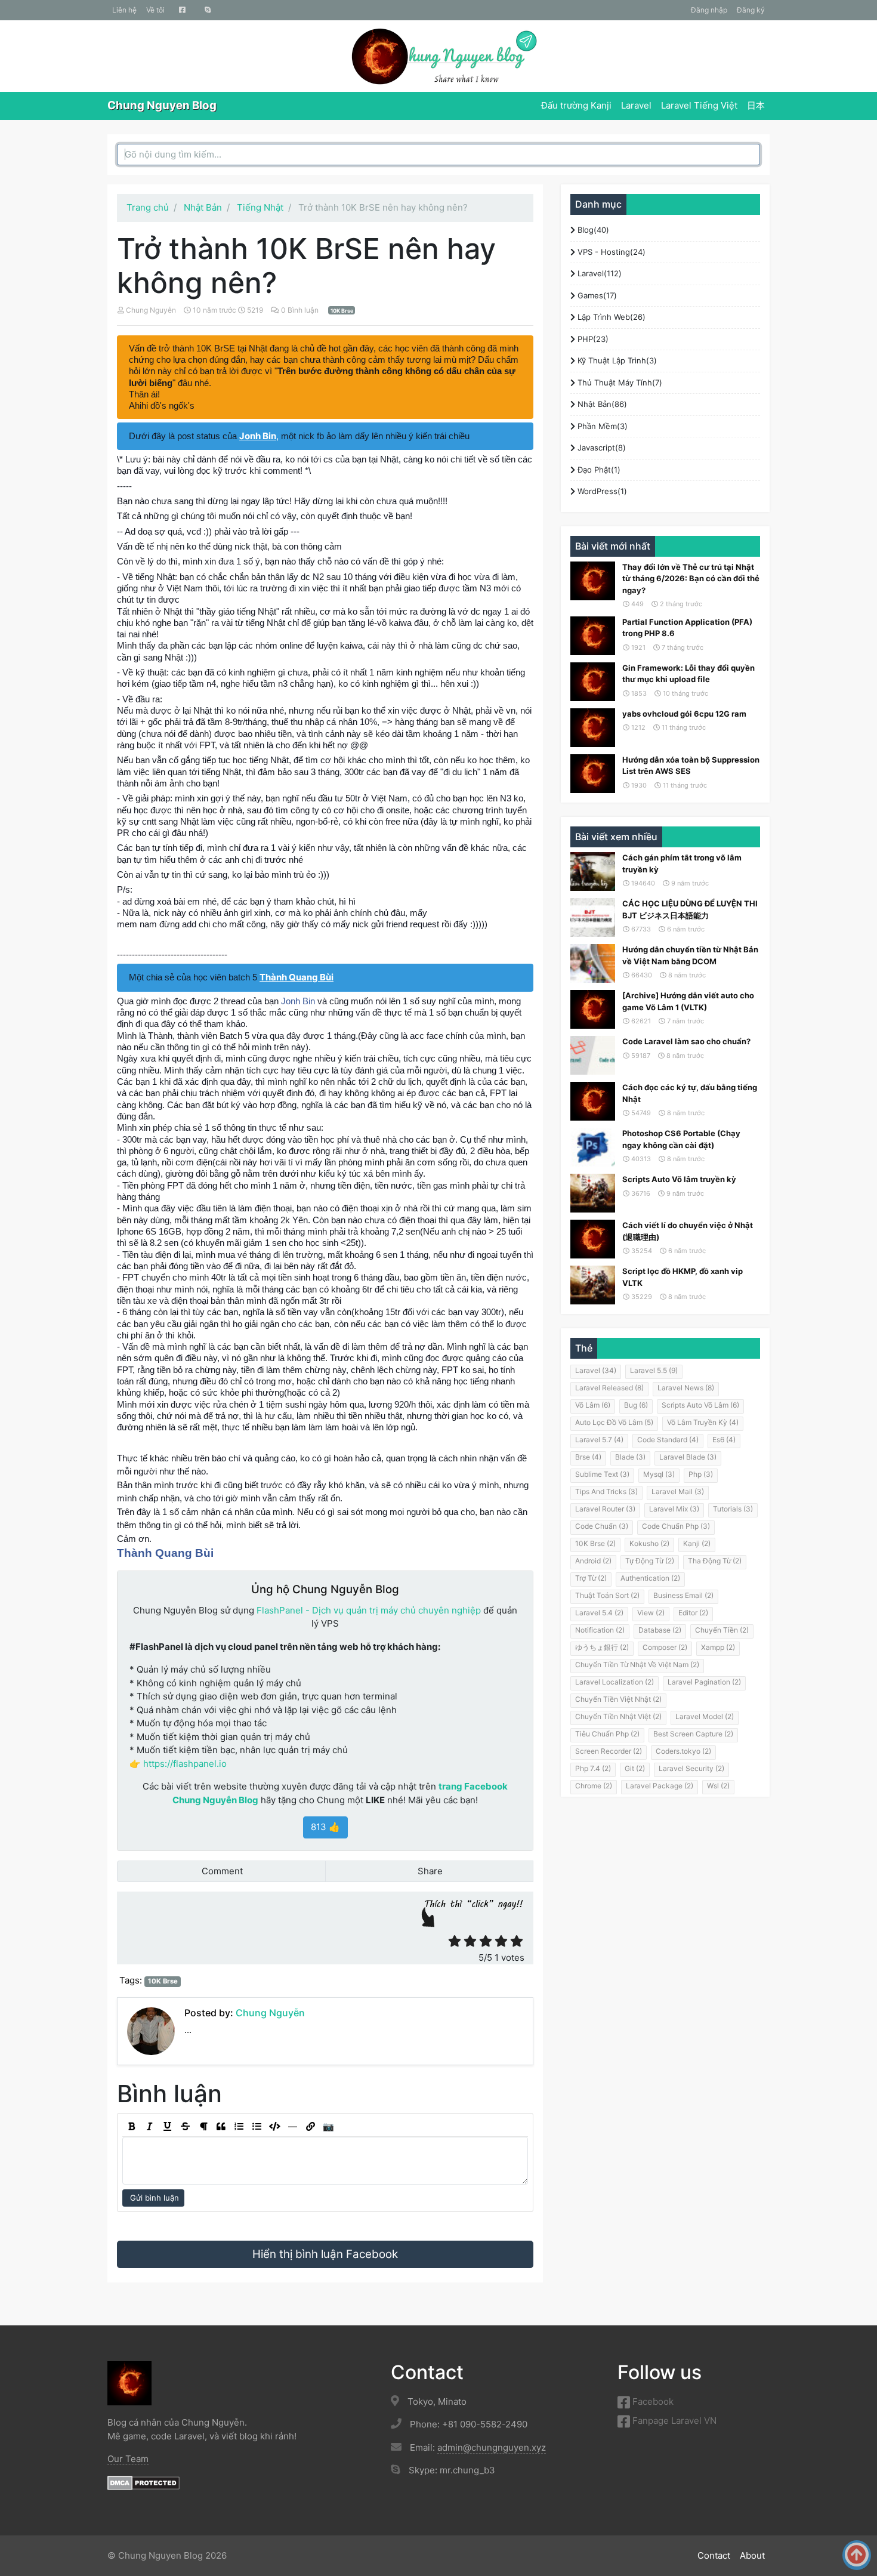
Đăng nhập (709, 10)
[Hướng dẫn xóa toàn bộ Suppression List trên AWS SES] (593, 774)
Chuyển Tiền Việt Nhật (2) (618, 1699)
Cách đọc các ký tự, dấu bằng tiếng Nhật (690, 1093)
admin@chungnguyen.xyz (492, 2447)
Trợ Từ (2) (591, 1578)
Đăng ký (751, 10)
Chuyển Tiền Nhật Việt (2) (618, 1716)
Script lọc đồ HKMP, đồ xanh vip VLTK (683, 1277)
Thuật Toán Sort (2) (607, 1595)
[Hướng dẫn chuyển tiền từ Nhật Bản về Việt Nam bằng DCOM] (593, 963)
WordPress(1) (601, 491)
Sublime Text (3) (602, 1474)
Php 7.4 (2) (593, 1768)
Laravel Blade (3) (688, 1457)
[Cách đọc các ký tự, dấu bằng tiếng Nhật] (593, 1101)
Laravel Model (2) (705, 1716)
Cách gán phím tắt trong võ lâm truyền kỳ (682, 863)
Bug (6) (636, 1405)
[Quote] (221, 2127)
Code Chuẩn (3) (602, 1526)
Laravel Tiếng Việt (699, 105)
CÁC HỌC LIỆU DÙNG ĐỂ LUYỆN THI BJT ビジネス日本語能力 (690, 909)
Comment (221, 1871)
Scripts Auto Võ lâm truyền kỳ (679, 1179)
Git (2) (635, 1768)
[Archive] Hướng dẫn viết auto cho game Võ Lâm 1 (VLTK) (688, 1001)
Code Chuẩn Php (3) (676, 1526)
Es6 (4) (724, 1440)
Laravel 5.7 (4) (599, 1440)
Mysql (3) (659, 1474)
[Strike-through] (185, 2127)
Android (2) (593, 1561)
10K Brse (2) (595, 1543)
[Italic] (149, 2127)
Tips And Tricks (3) (606, 1491)
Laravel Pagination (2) (704, 1682)
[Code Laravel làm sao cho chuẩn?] (593, 1055)
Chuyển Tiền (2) (722, 1630)
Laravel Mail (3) (678, 1491)
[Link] (310, 2127)
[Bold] (131, 2127)
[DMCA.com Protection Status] (143, 2482)
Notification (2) (600, 1630)
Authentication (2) (650, 1578)
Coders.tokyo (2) (683, 1751)
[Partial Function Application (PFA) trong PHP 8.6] (593, 636)
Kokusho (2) (649, 1543)
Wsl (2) (718, 1786)
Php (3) (701, 1474)
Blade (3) (630, 1457)
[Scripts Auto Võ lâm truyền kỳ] (593, 1193)
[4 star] (501, 1941)
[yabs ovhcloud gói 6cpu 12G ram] (593, 728)
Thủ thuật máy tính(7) (619, 382)
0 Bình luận (301, 310)
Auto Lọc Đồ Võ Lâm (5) (614, 1422)
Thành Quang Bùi (165, 1553)
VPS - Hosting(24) (610, 252)
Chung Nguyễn (151, 310)
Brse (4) (588, 1457)
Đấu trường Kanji (576, 105)
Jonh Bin (298, 1001)
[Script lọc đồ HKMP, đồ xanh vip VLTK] (593, 1285)
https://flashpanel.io (185, 1764)
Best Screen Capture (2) (693, 1734)
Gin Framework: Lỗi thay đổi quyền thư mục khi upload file (688, 674)
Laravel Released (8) (609, 1388)
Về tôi (155, 10)
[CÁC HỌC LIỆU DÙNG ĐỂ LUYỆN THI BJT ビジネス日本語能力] (593, 917)
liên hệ (124, 10)
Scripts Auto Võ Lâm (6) (700, 1405)
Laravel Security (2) (691, 1768)
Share (429, 1871)
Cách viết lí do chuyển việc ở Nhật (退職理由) (688, 1231)
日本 (756, 105)
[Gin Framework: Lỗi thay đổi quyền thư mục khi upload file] (593, 682)
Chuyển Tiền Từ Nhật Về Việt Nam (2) (637, 1665)
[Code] (274, 2127)
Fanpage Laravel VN (673, 2421)
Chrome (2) (594, 1786)
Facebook (652, 2401)
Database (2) (660, 1630)
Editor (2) (693, 1613)
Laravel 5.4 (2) (599, 1613)
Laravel (636, 105)
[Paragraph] (203, 2127)
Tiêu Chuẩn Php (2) (607, 1734)
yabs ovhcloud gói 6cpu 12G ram (684, 714)
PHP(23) (592, 339)
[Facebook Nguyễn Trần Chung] (182, 10)
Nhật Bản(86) (601, 404)
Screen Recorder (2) (609, 1751)
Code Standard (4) (668, 1440)
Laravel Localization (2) (614, 1682)
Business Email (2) (683, 1595)
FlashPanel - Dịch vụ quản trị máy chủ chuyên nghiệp (369, 1610)
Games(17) (596, 295)
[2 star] (470, 1941)
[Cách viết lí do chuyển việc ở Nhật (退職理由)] (593, 1239)
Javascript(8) (600, 448)
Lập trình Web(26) (610, 317)
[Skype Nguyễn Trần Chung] (208, 10)
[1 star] (455, 1941)
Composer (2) (665, 1647)
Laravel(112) (598, 273)
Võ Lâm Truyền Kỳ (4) (703, 1422)
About (752, 2555)
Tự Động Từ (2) (650, 1561)
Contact (714, 2555)
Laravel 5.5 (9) (654, 1370)
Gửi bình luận (153, 2198)
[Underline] (167, 2127)
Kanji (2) (697, 1543)
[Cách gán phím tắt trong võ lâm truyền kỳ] (593, 871)
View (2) (651, 1613)
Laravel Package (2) (660, 1786)
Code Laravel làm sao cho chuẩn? (686, 1041)
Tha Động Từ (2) (715, 1561)
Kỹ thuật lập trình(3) (616, 360)
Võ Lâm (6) (593, 1405)
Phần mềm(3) (601, 426)
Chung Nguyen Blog (162, 105)
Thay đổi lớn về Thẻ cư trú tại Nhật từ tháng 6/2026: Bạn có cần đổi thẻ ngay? (691, 579)
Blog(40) (592, 230)
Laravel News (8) (686, 1388)
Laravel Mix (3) (674, 1509)
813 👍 (325, 1827)
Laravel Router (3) (605, 1509)
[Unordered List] (257, 2127)
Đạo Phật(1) (598, 470)
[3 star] (486, 1941)
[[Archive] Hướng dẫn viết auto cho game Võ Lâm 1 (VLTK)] (593, 1009)
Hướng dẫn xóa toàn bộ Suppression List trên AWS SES (691, 766)
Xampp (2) (718, 1647)
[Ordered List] (239, 2127)
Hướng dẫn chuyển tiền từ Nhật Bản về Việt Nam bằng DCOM (690, 955)
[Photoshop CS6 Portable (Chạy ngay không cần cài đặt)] (593, 1147)
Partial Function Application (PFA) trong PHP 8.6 (687, 628)
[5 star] (517, 1941)
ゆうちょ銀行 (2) (602, 1647)
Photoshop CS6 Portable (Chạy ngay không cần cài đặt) (681, 1139)
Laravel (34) (596, 1370)
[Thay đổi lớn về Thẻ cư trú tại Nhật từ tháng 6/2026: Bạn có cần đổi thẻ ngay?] (593, 581)
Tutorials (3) (733, 1509)
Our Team (128, 2459)
